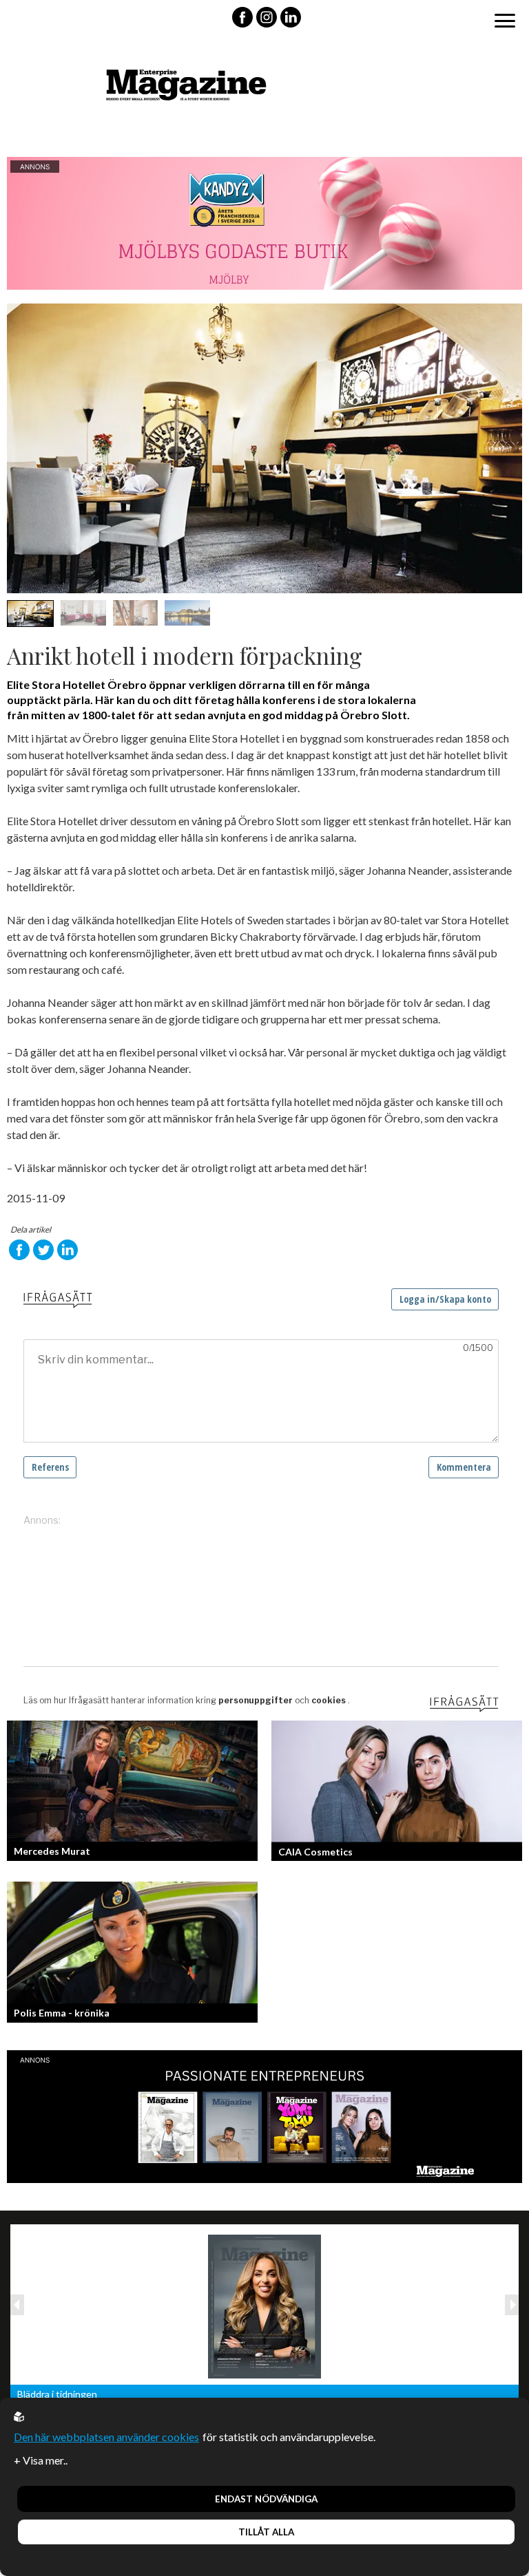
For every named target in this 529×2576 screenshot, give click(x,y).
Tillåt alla (266, 2532)
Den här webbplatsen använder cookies (106, 2437)
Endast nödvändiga (266, 2499)
